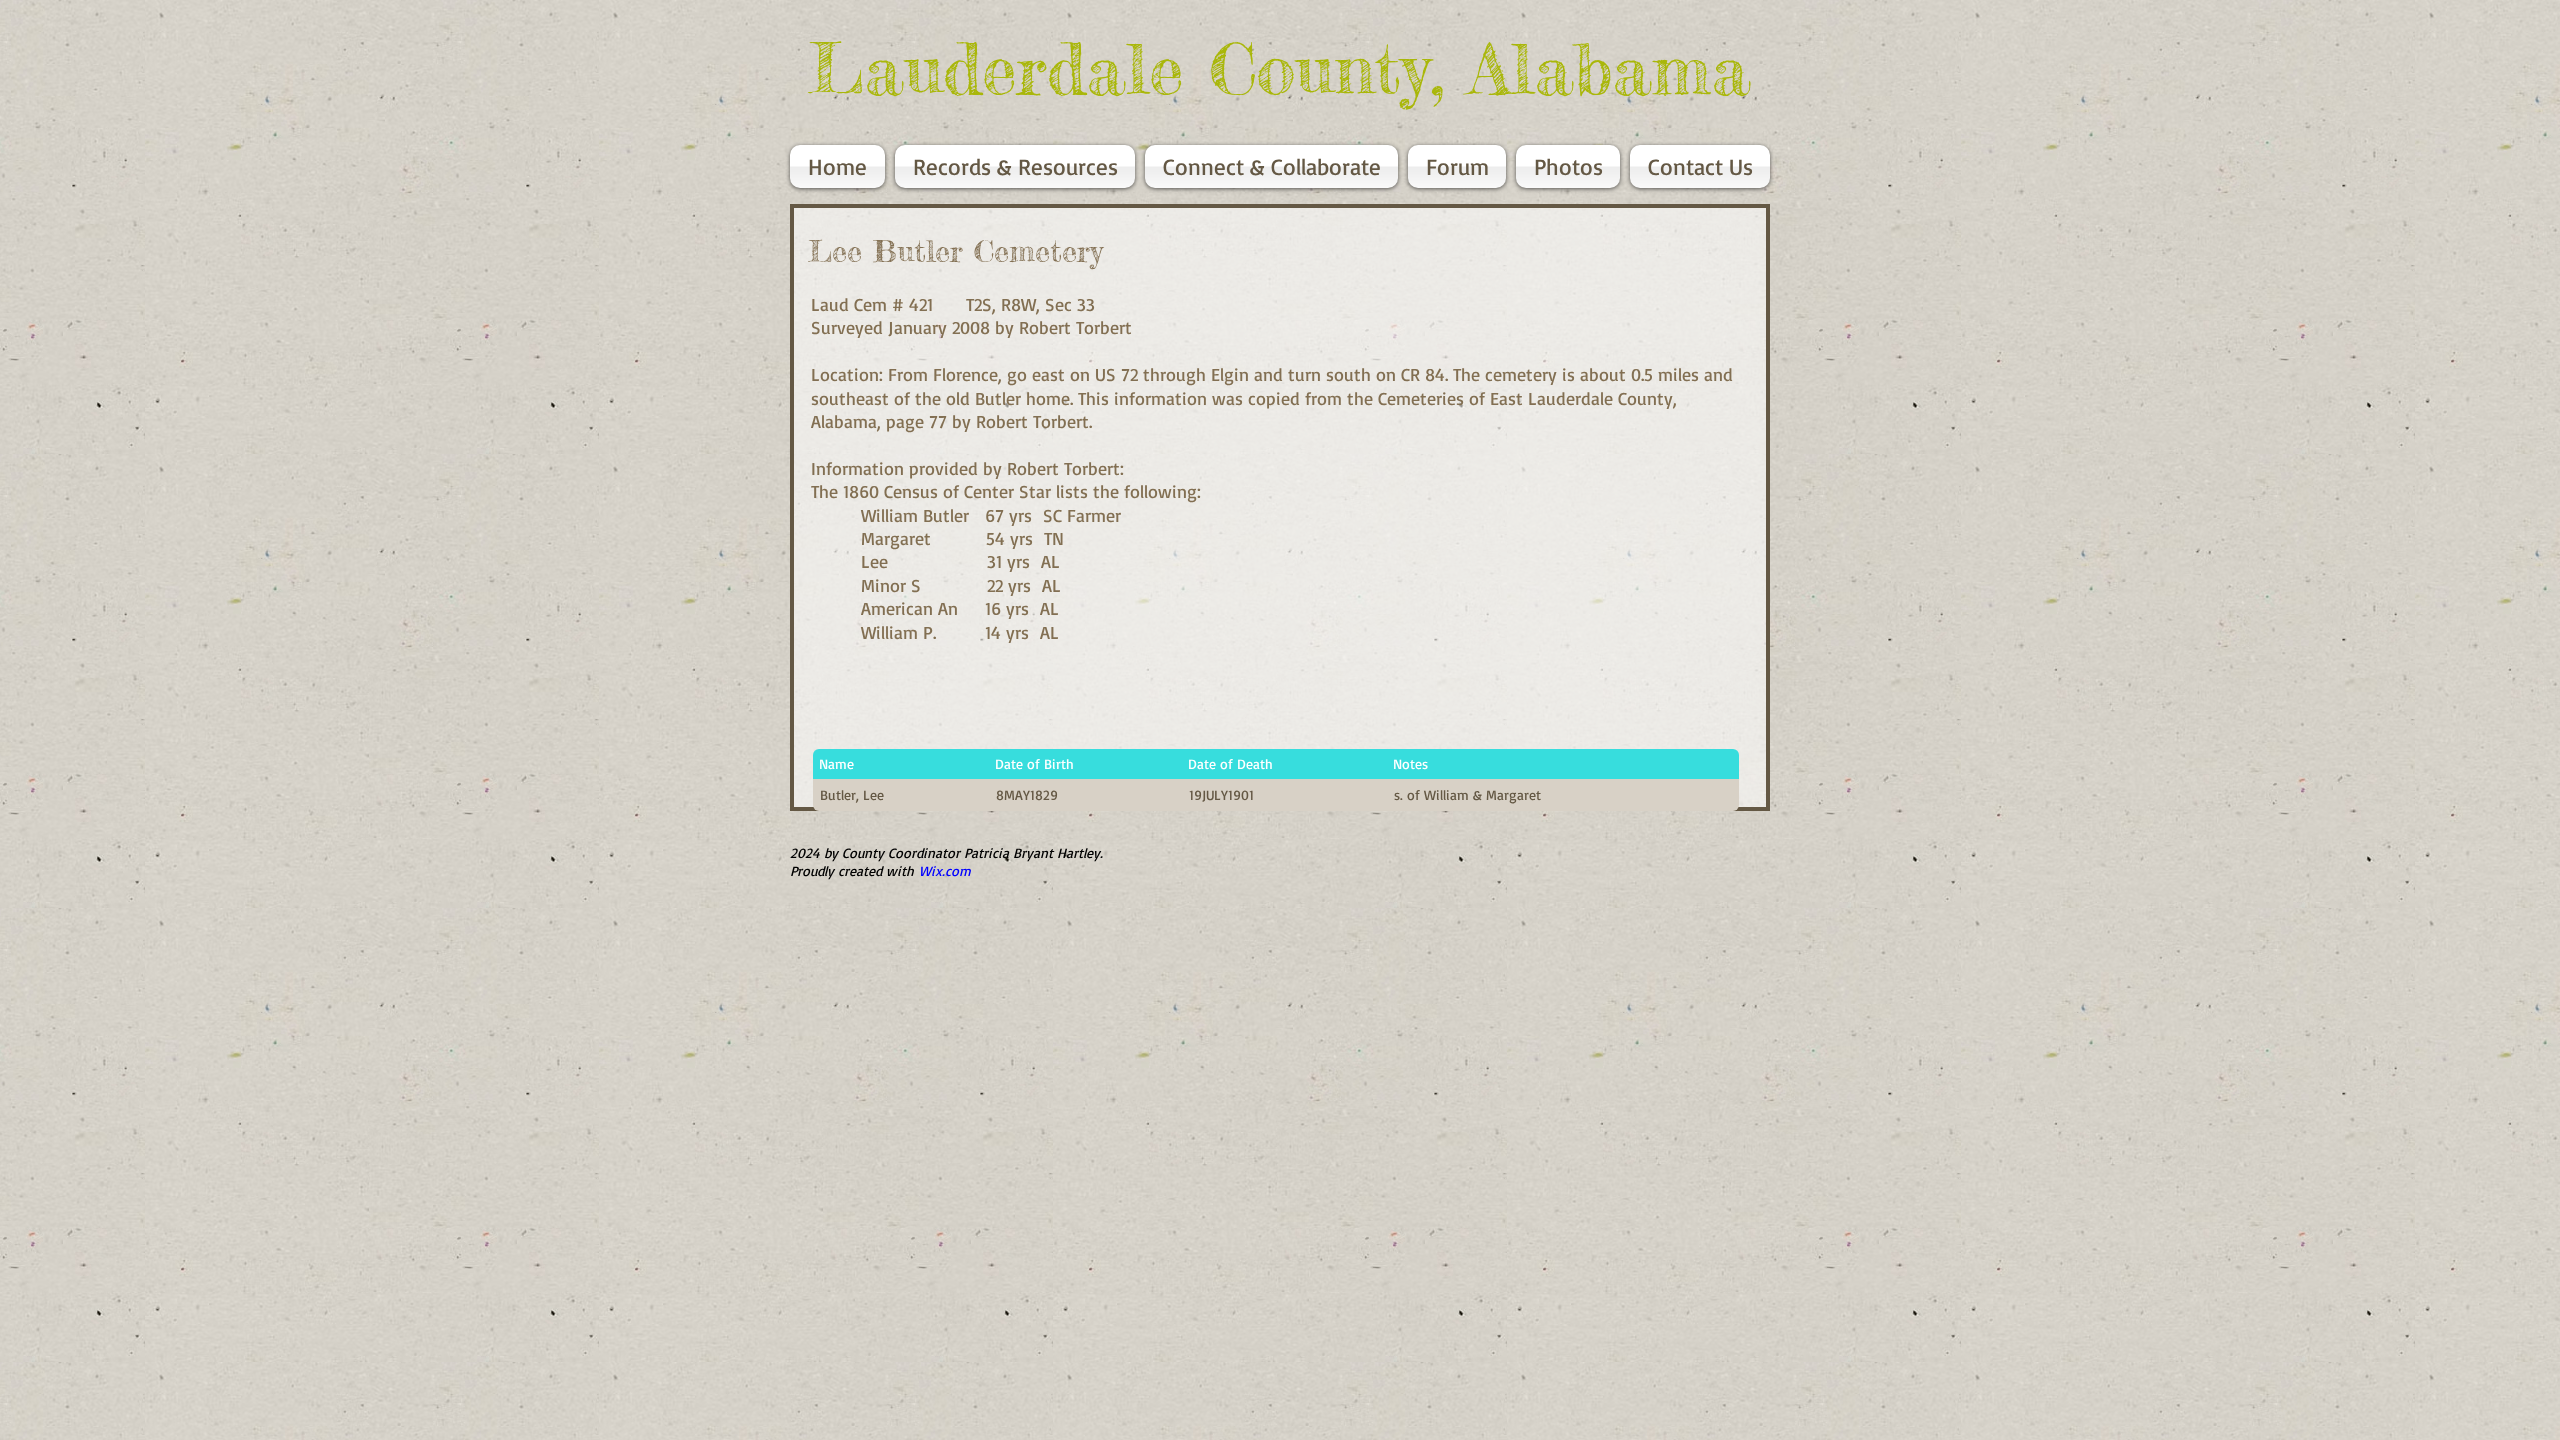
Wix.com (945, 870)
